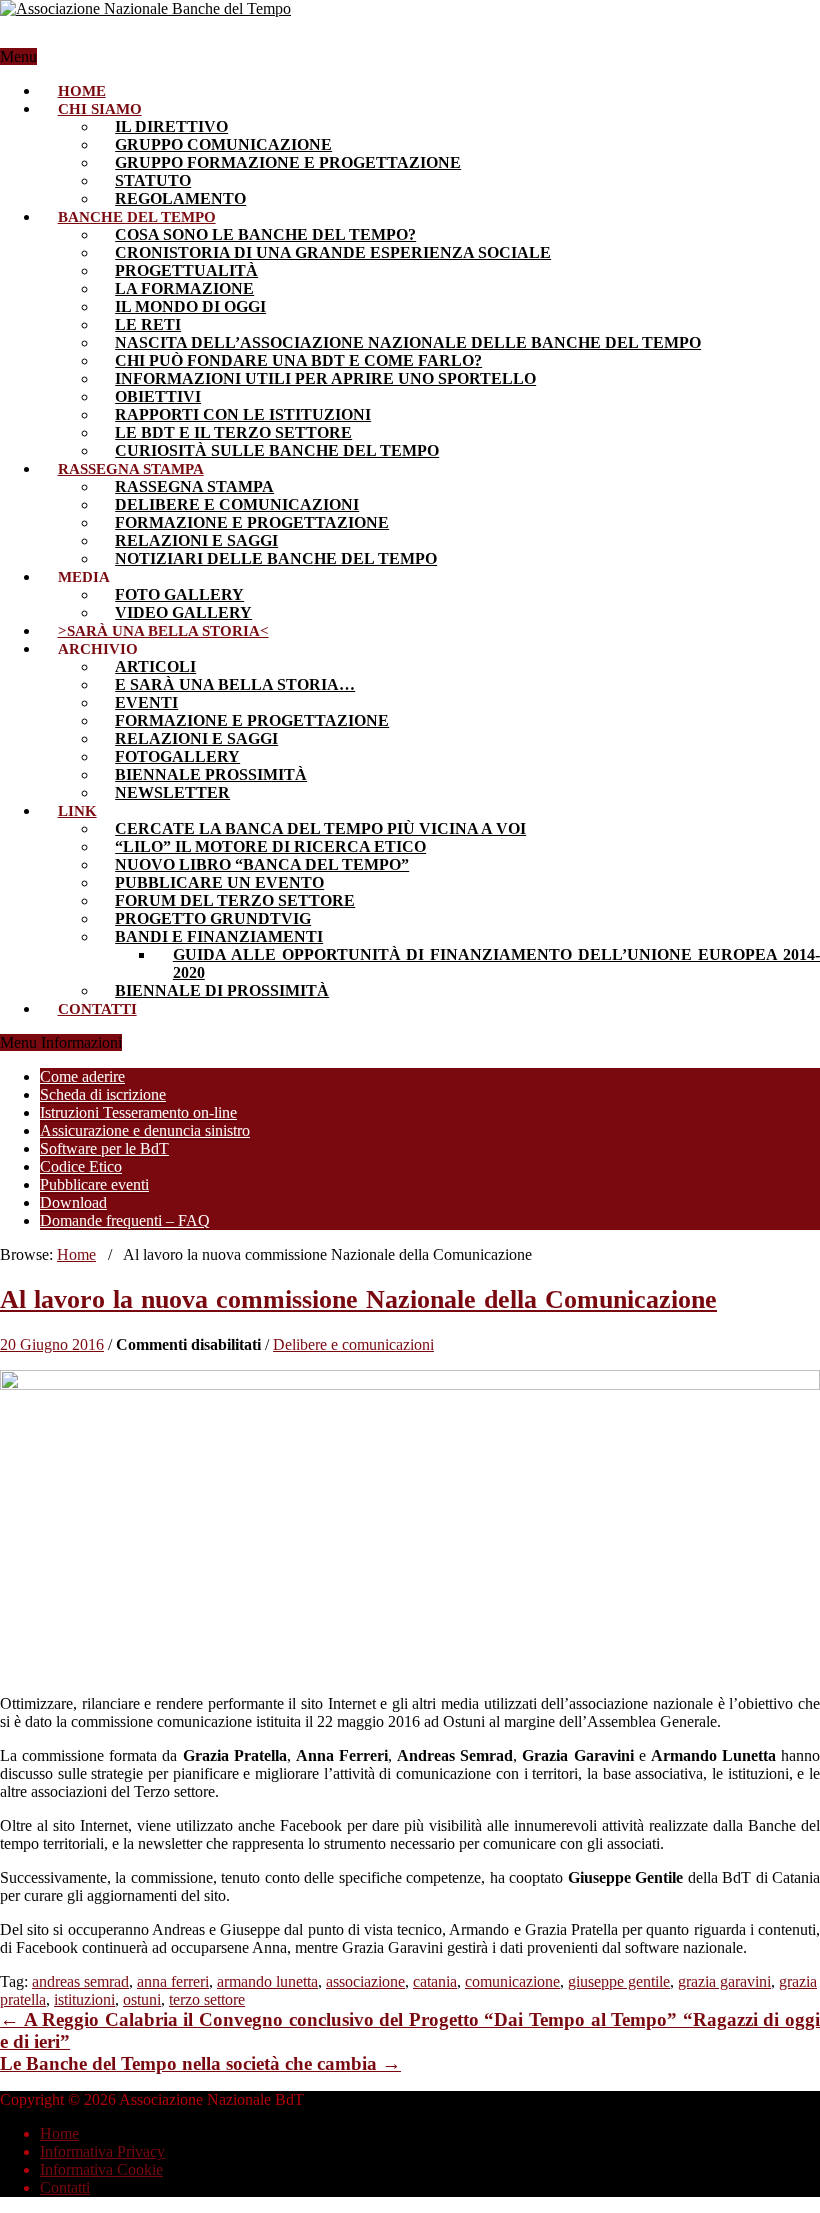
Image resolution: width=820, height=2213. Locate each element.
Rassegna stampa (131, 469)
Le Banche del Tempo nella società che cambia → (200, 2063)
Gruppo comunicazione (223, 144)
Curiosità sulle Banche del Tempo (277, 450)
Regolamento (180, 198)
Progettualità (186, 270)
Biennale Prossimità (211, 774)
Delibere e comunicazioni (237, 504)
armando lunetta (267, 1981)
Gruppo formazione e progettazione (288, 162)
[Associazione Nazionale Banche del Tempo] (145, 8)
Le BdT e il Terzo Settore (233, 432)
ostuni (142, 1999)
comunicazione (512, 1981)
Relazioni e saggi (196, 540)
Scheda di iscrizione (103, 1094)
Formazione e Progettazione (252, 522)
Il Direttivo (171, 126)
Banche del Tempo (137, 217)
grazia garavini (724, 1981)
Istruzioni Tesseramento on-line (138, 1112)
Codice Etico (81, 1166)
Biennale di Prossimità (222, 990)
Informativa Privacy (102, 2151)
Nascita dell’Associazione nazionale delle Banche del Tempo (408, 342)
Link (77, 811)
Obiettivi (158, 396)
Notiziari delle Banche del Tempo (276, 558)
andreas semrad (80, 1981)
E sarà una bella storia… (235, 684)
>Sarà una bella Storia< (163, 631)
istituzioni (84, 1999)
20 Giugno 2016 (52, 1344)
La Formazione (184, 288)
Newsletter (172, 792)
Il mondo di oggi (190, 306)
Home (82, 91)
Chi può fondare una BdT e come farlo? (298, 360)
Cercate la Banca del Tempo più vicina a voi (320, 828)
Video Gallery (183, 612)
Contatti (97, 1009)
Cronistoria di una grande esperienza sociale (333, 252)
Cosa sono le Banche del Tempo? (265, 234)
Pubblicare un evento (219, 882)
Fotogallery (177, 756)
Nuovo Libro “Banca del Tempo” (262, 864)
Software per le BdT (104, 1148)
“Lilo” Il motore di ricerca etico (270, 846)
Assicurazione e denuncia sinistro (145, 1130)
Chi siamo (100, 109)
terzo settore (207, 1999)
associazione (365, 1981)
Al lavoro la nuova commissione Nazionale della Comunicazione (358, 1299)
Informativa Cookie (101, 2169)
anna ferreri (173, 1981)
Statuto (153, 180)
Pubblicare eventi (94, 1184)
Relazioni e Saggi (196, 738)
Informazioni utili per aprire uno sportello (325, 378)
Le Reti (148, 324)
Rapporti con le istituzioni (243, 414)
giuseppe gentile (619, 1981)
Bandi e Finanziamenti (219, 936)
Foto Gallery (179, 594)
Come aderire (82, 1076)
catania (435, 1981)
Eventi (146, 702)
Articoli (155, 666)
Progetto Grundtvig (213, 918)
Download (73, 1202)
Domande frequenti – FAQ (125, 1220)
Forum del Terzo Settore (235, 900)
